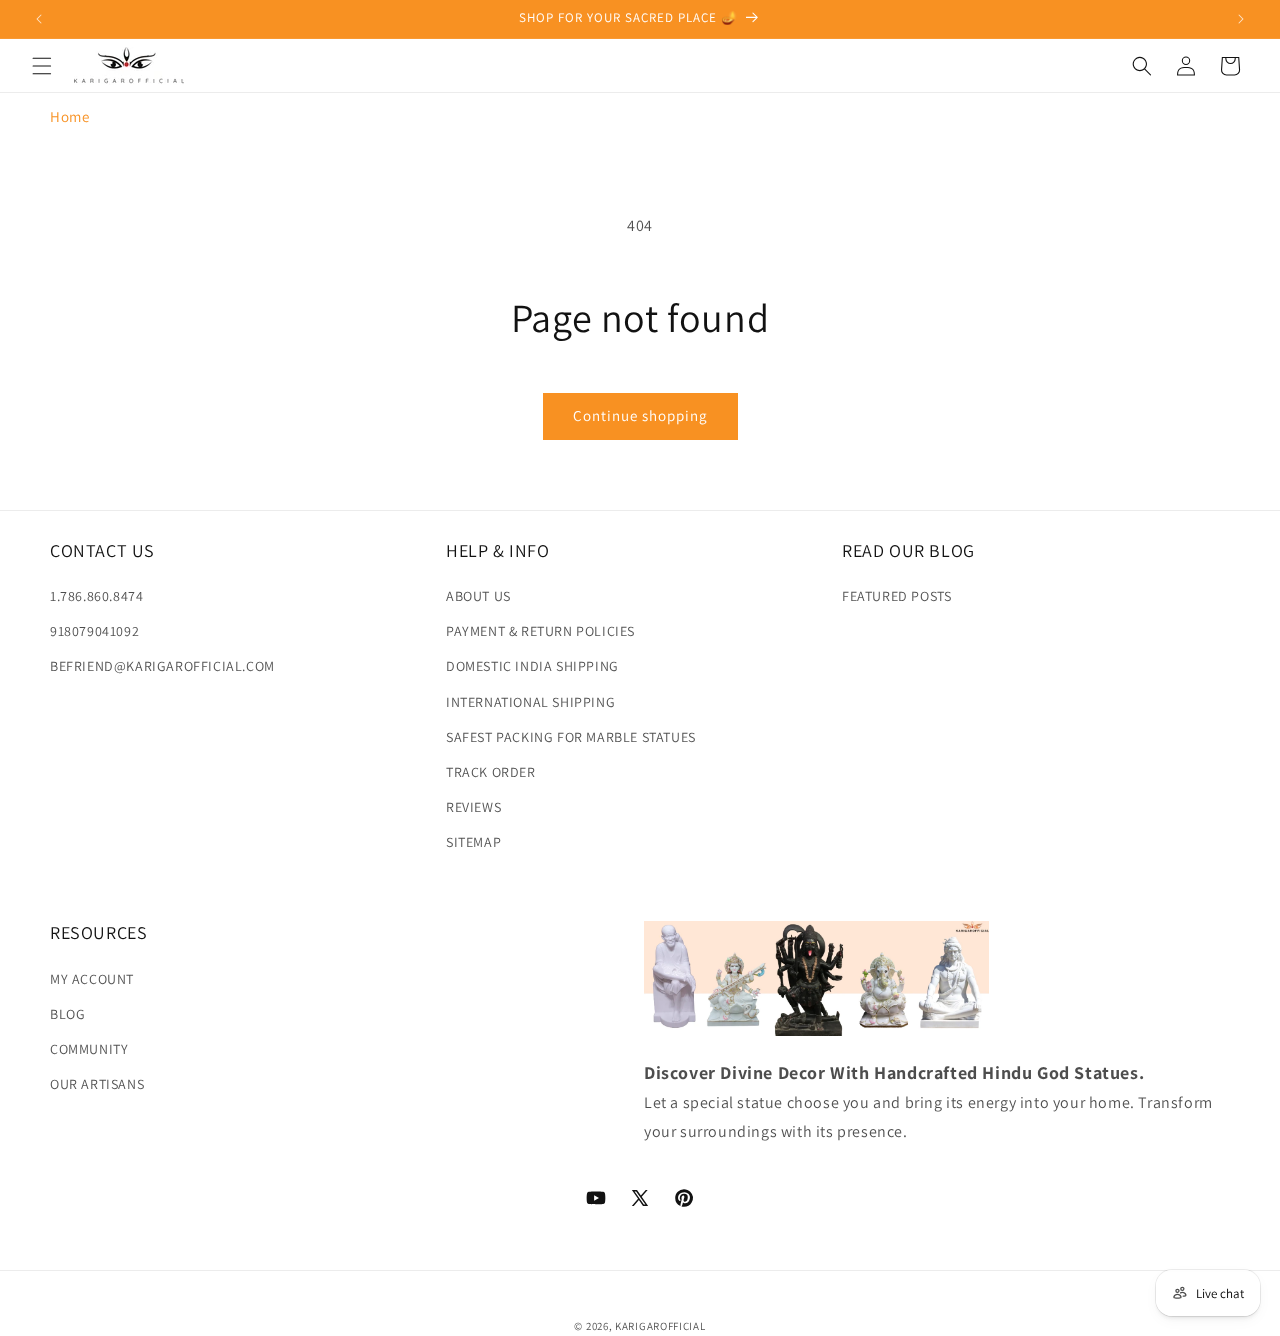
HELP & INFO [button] (498, 550)
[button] (42, 66)
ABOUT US (478, 596)
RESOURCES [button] (98, 932)
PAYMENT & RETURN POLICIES (540, 631)
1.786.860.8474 (96, 596)
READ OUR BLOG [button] (908, 550)
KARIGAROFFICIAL (660, 1326)
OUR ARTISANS (97, 1083)
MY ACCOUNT (92, 978)
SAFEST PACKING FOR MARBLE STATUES (571, 737)
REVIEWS (473, 807)
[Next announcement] (1241, 19)
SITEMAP (473, 842)
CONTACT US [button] (102, 550)
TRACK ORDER (491, 772)
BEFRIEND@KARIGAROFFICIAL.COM (162, 666)
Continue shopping (640, 415)
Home (69, 116)
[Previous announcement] (39, 19)
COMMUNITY (89, 1048)
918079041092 (94, 631)
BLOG (67, 1013)
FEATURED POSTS (896, 596)
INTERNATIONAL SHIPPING (530, 702)
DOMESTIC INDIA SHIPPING (532, 666)
